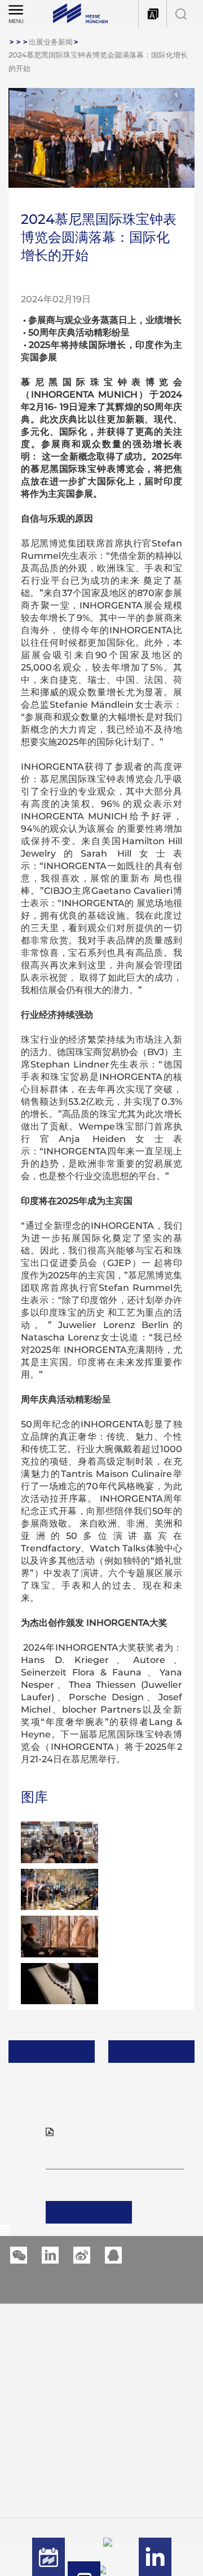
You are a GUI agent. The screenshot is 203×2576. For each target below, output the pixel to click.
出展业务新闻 (51, 42)
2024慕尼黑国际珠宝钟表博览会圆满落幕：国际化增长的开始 (98, 61)
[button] (50, 2255)
